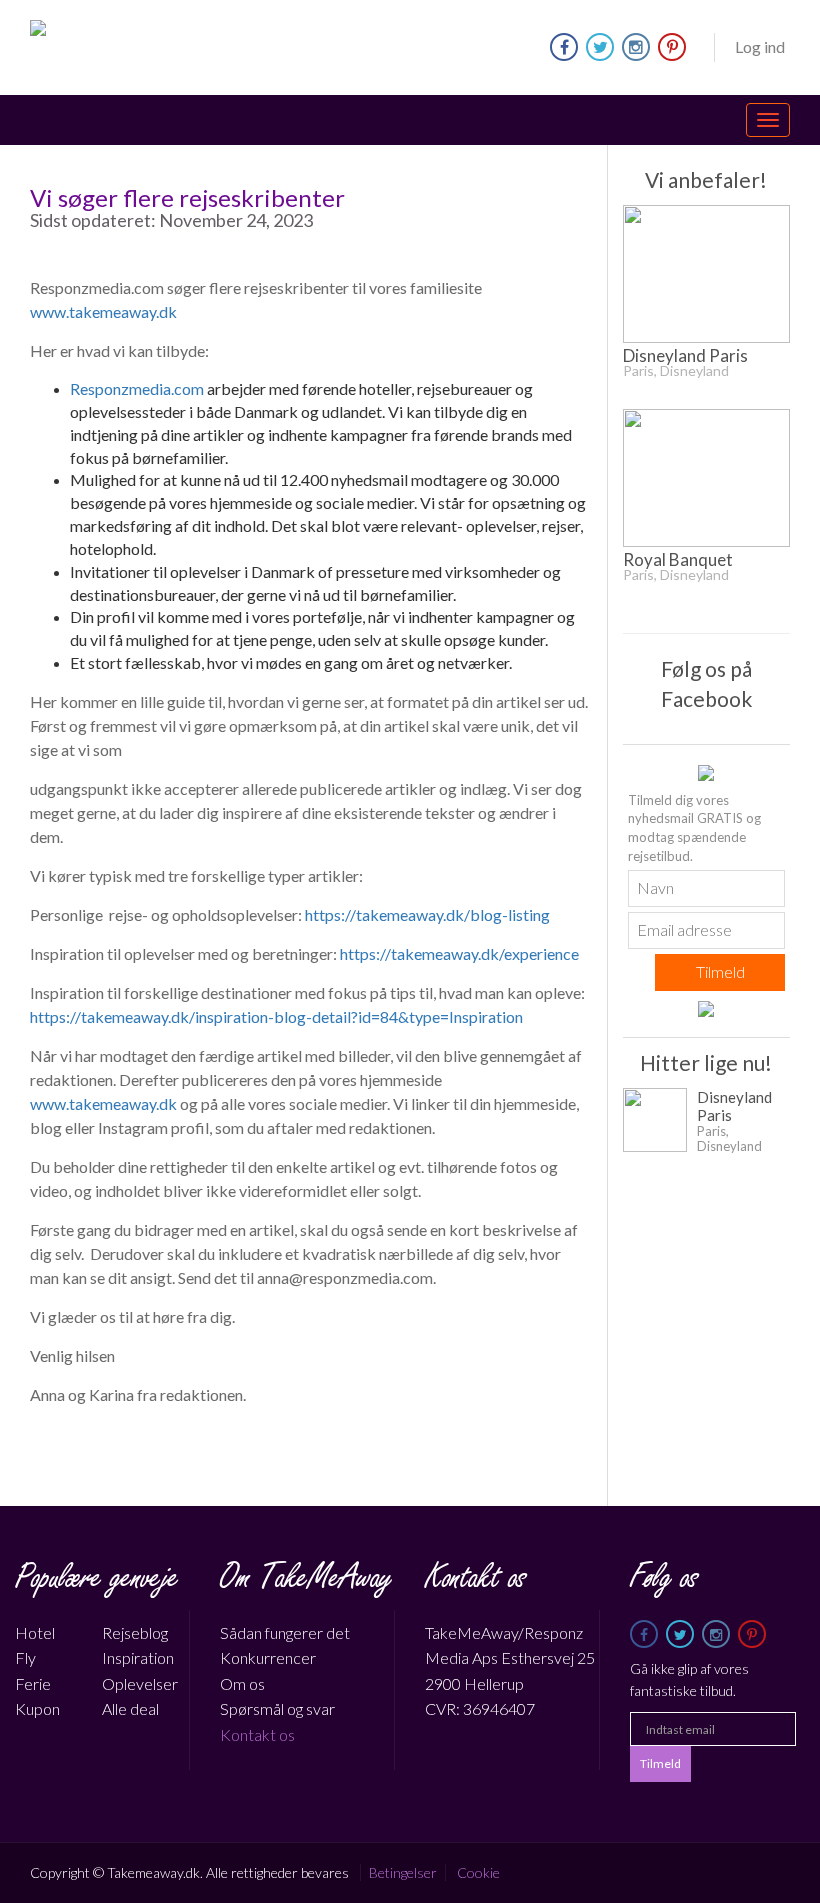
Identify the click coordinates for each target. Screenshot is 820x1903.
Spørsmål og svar (277, 1708)
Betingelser (403, 1872)
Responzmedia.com (137, 388)
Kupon (37, 1708)
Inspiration (138, 1657)
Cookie (478, 1872)
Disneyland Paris (685, 359)
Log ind (760, 46)
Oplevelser (140, 1683)
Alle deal (130, 1708)
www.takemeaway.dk (103, 311)
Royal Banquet (678, 563)
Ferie (33, 1683)
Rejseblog (135, 1632)
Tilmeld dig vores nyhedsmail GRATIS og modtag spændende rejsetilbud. (694, 828)
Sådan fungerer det (285, 1632)
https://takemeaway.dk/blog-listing (427, 914)
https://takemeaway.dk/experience (459, 953)
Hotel (35, 1632)
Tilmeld (720, 971)
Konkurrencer (268, 1657)
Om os (242, 1683)
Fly (25, 1657)
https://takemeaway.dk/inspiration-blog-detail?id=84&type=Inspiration (276, 1016)
